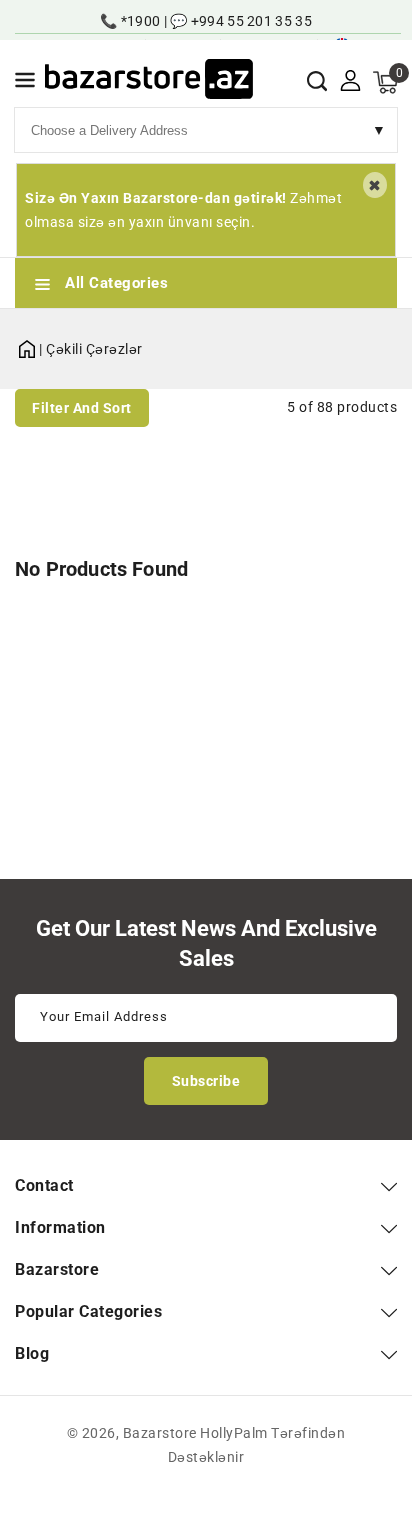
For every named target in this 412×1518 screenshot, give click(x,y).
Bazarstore (160, 1433)
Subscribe (206, 1081)
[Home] (27, 345)
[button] (25, 83)
